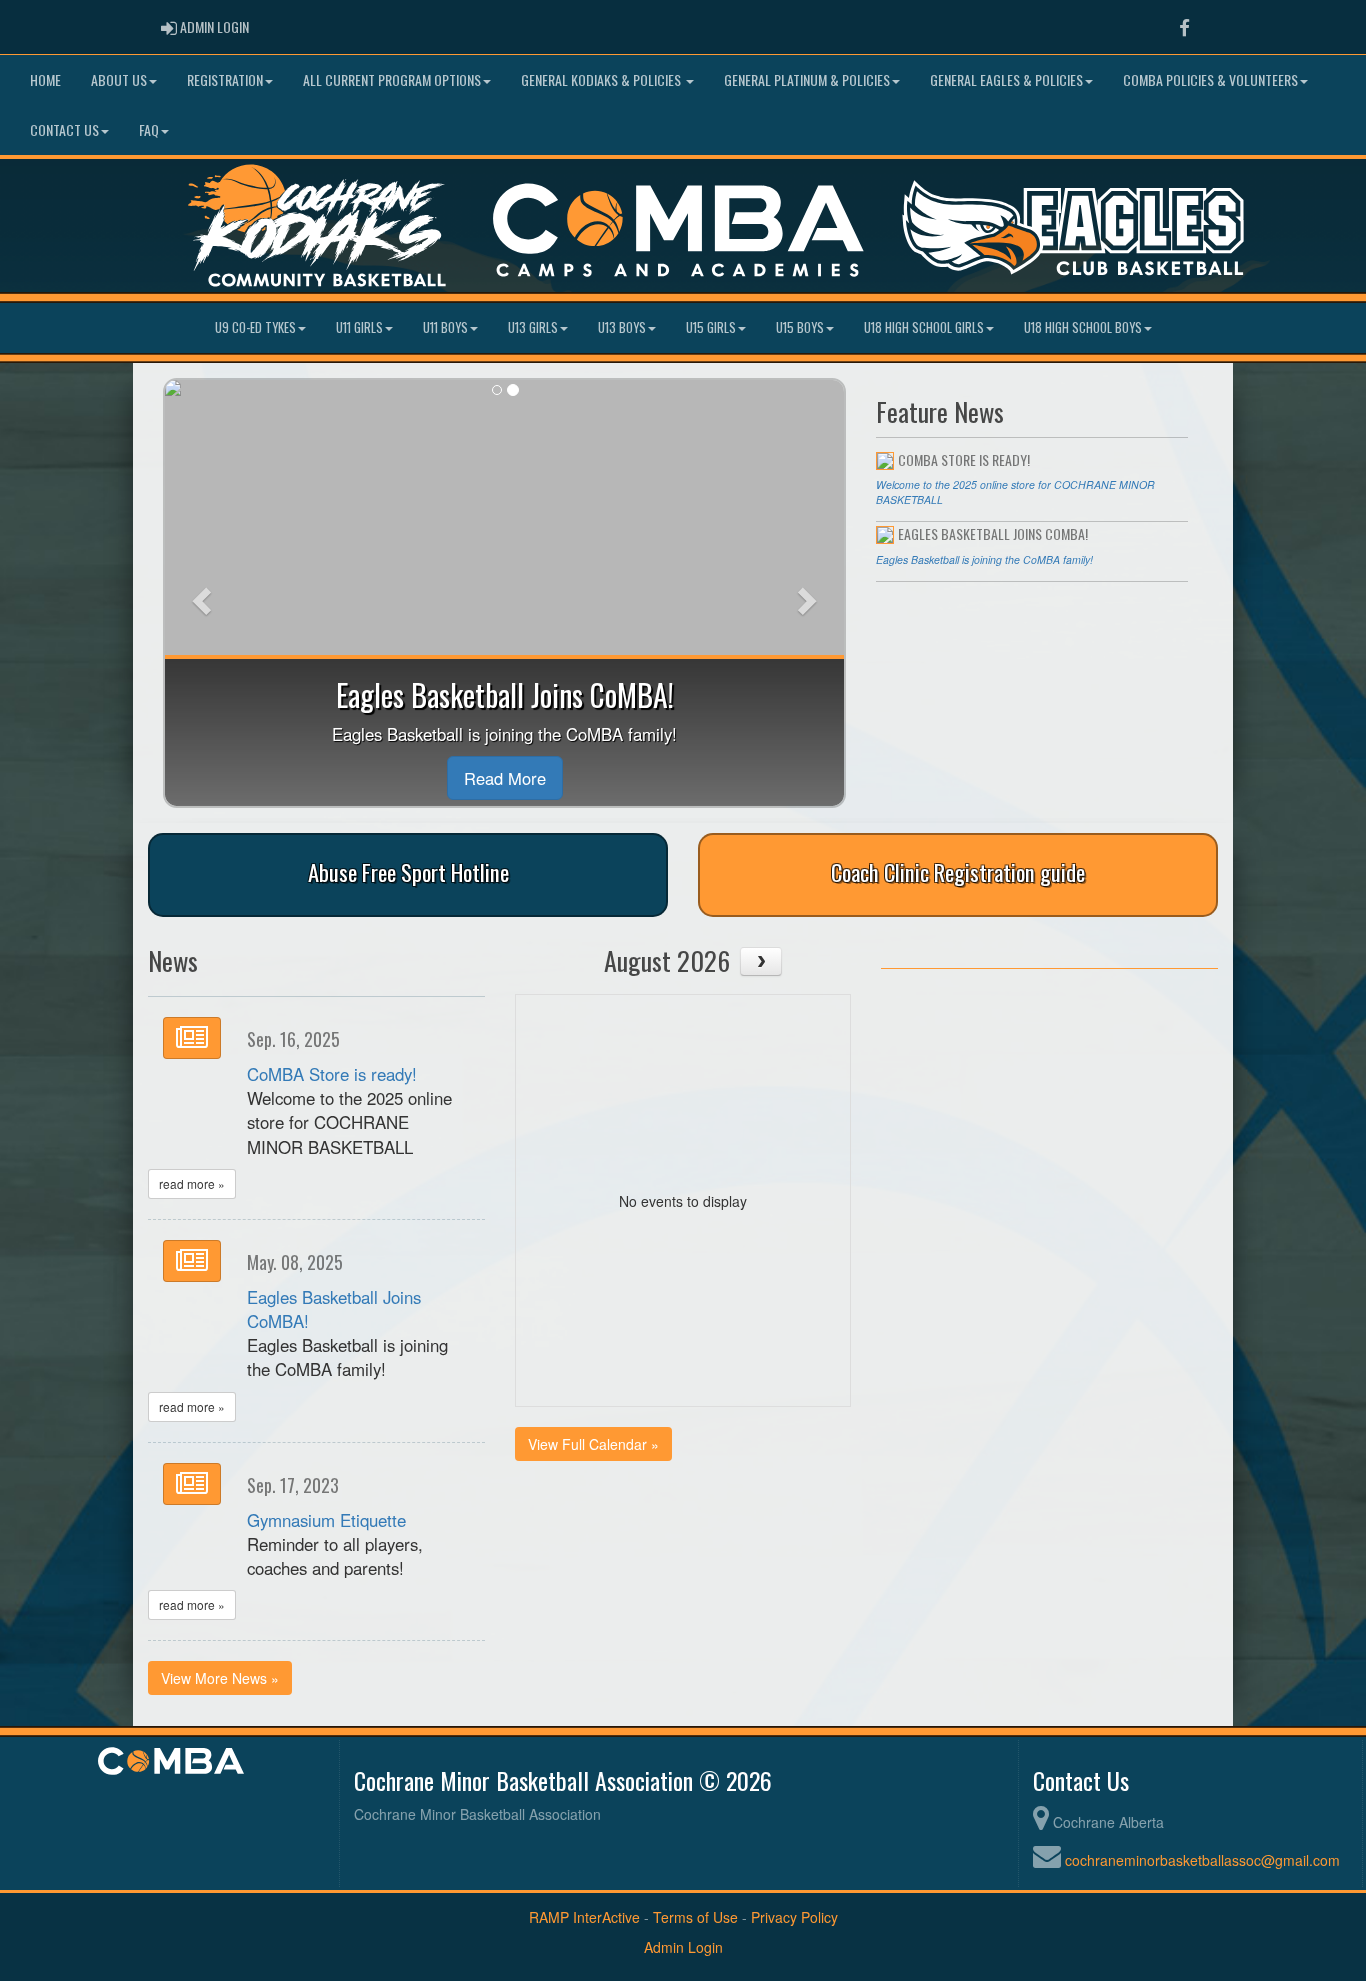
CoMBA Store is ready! (332, 1074)
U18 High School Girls (924, 327)
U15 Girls (711, 327)
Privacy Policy (794, 1917)
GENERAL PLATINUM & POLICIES (807, 79)
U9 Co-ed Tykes (255, 327)
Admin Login (683, 1947)
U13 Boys (622, 327)
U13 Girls (533, 327)
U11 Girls (359, 327)
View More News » (220, 1678)
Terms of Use (695, 1917)
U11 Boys (445, 327)
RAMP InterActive (584, 1917)
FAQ (149, 129)
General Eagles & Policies (1006, 79)
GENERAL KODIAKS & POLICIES (602, 79)
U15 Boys (800, 327)
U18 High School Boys (1083, 327)
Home (45, 79)
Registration (225, 79)
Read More (505, 778)
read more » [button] (192, 1183)
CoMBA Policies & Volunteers (1210, 79)
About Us (119, 79)
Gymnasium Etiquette (326, 1520)
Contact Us (64, 129)
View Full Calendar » (593, 1444)
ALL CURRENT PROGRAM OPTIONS (392, 79)
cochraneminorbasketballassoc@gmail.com (1202, 1860)
